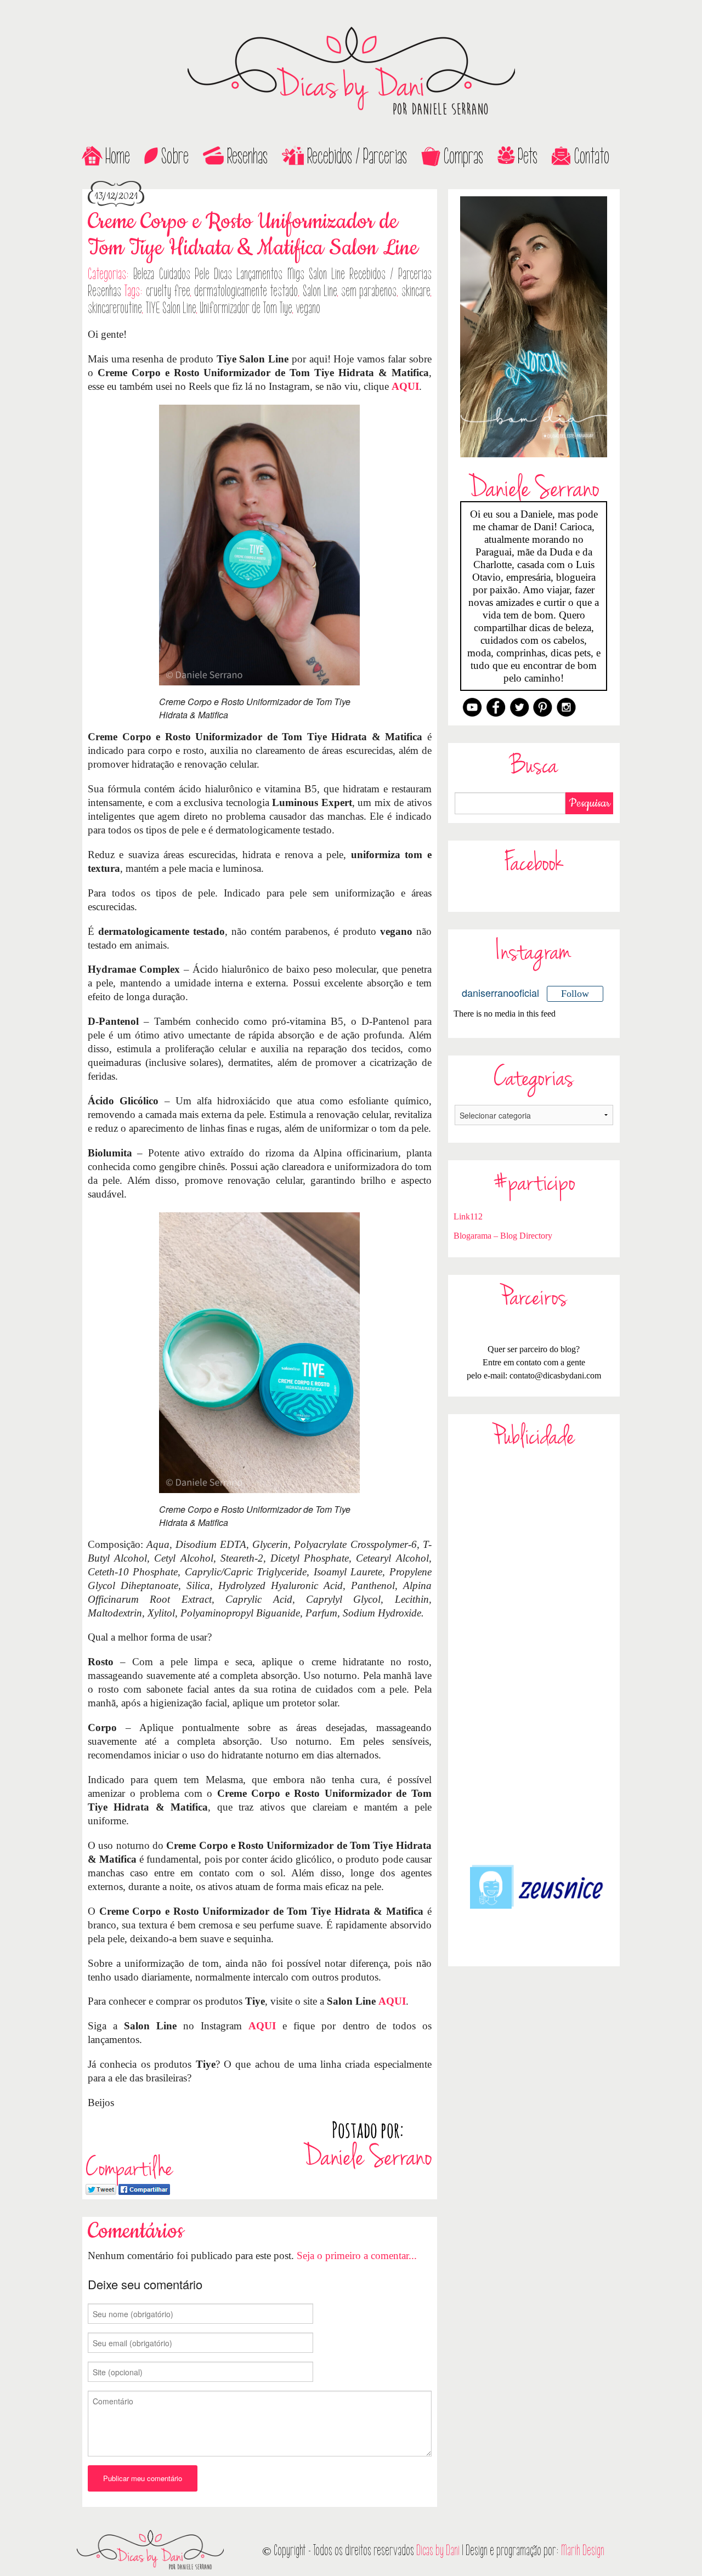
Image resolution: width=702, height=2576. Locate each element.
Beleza (144, 274)
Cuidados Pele (184, 274)
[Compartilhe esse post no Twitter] (101, 2188)
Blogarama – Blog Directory (503, 1236)
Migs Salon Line (316, 274)
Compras (463, 156)
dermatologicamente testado (246, 291)
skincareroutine (115, 308)
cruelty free (168, 291)
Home (118, 156)
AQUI (405, 386)
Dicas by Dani (438, 2551)
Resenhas (247, 156)
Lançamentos (259, 274)
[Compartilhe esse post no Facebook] (144, 2188)
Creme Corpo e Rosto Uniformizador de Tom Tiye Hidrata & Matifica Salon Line (253, 235)
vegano (308, 308)
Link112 (468, 1216)
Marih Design (583, 2551)
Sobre (175, 156)
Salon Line (320, 291)
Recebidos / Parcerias (357, 156)
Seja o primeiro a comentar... (357, 2256)
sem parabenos (369, 291)
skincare (416, 291)
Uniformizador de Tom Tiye (246, 308)
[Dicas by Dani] (351, 71)
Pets (528, 156)
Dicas (223, 274)
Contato (592, 156)
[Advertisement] (534, 1656)
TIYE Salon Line (171, 308)
